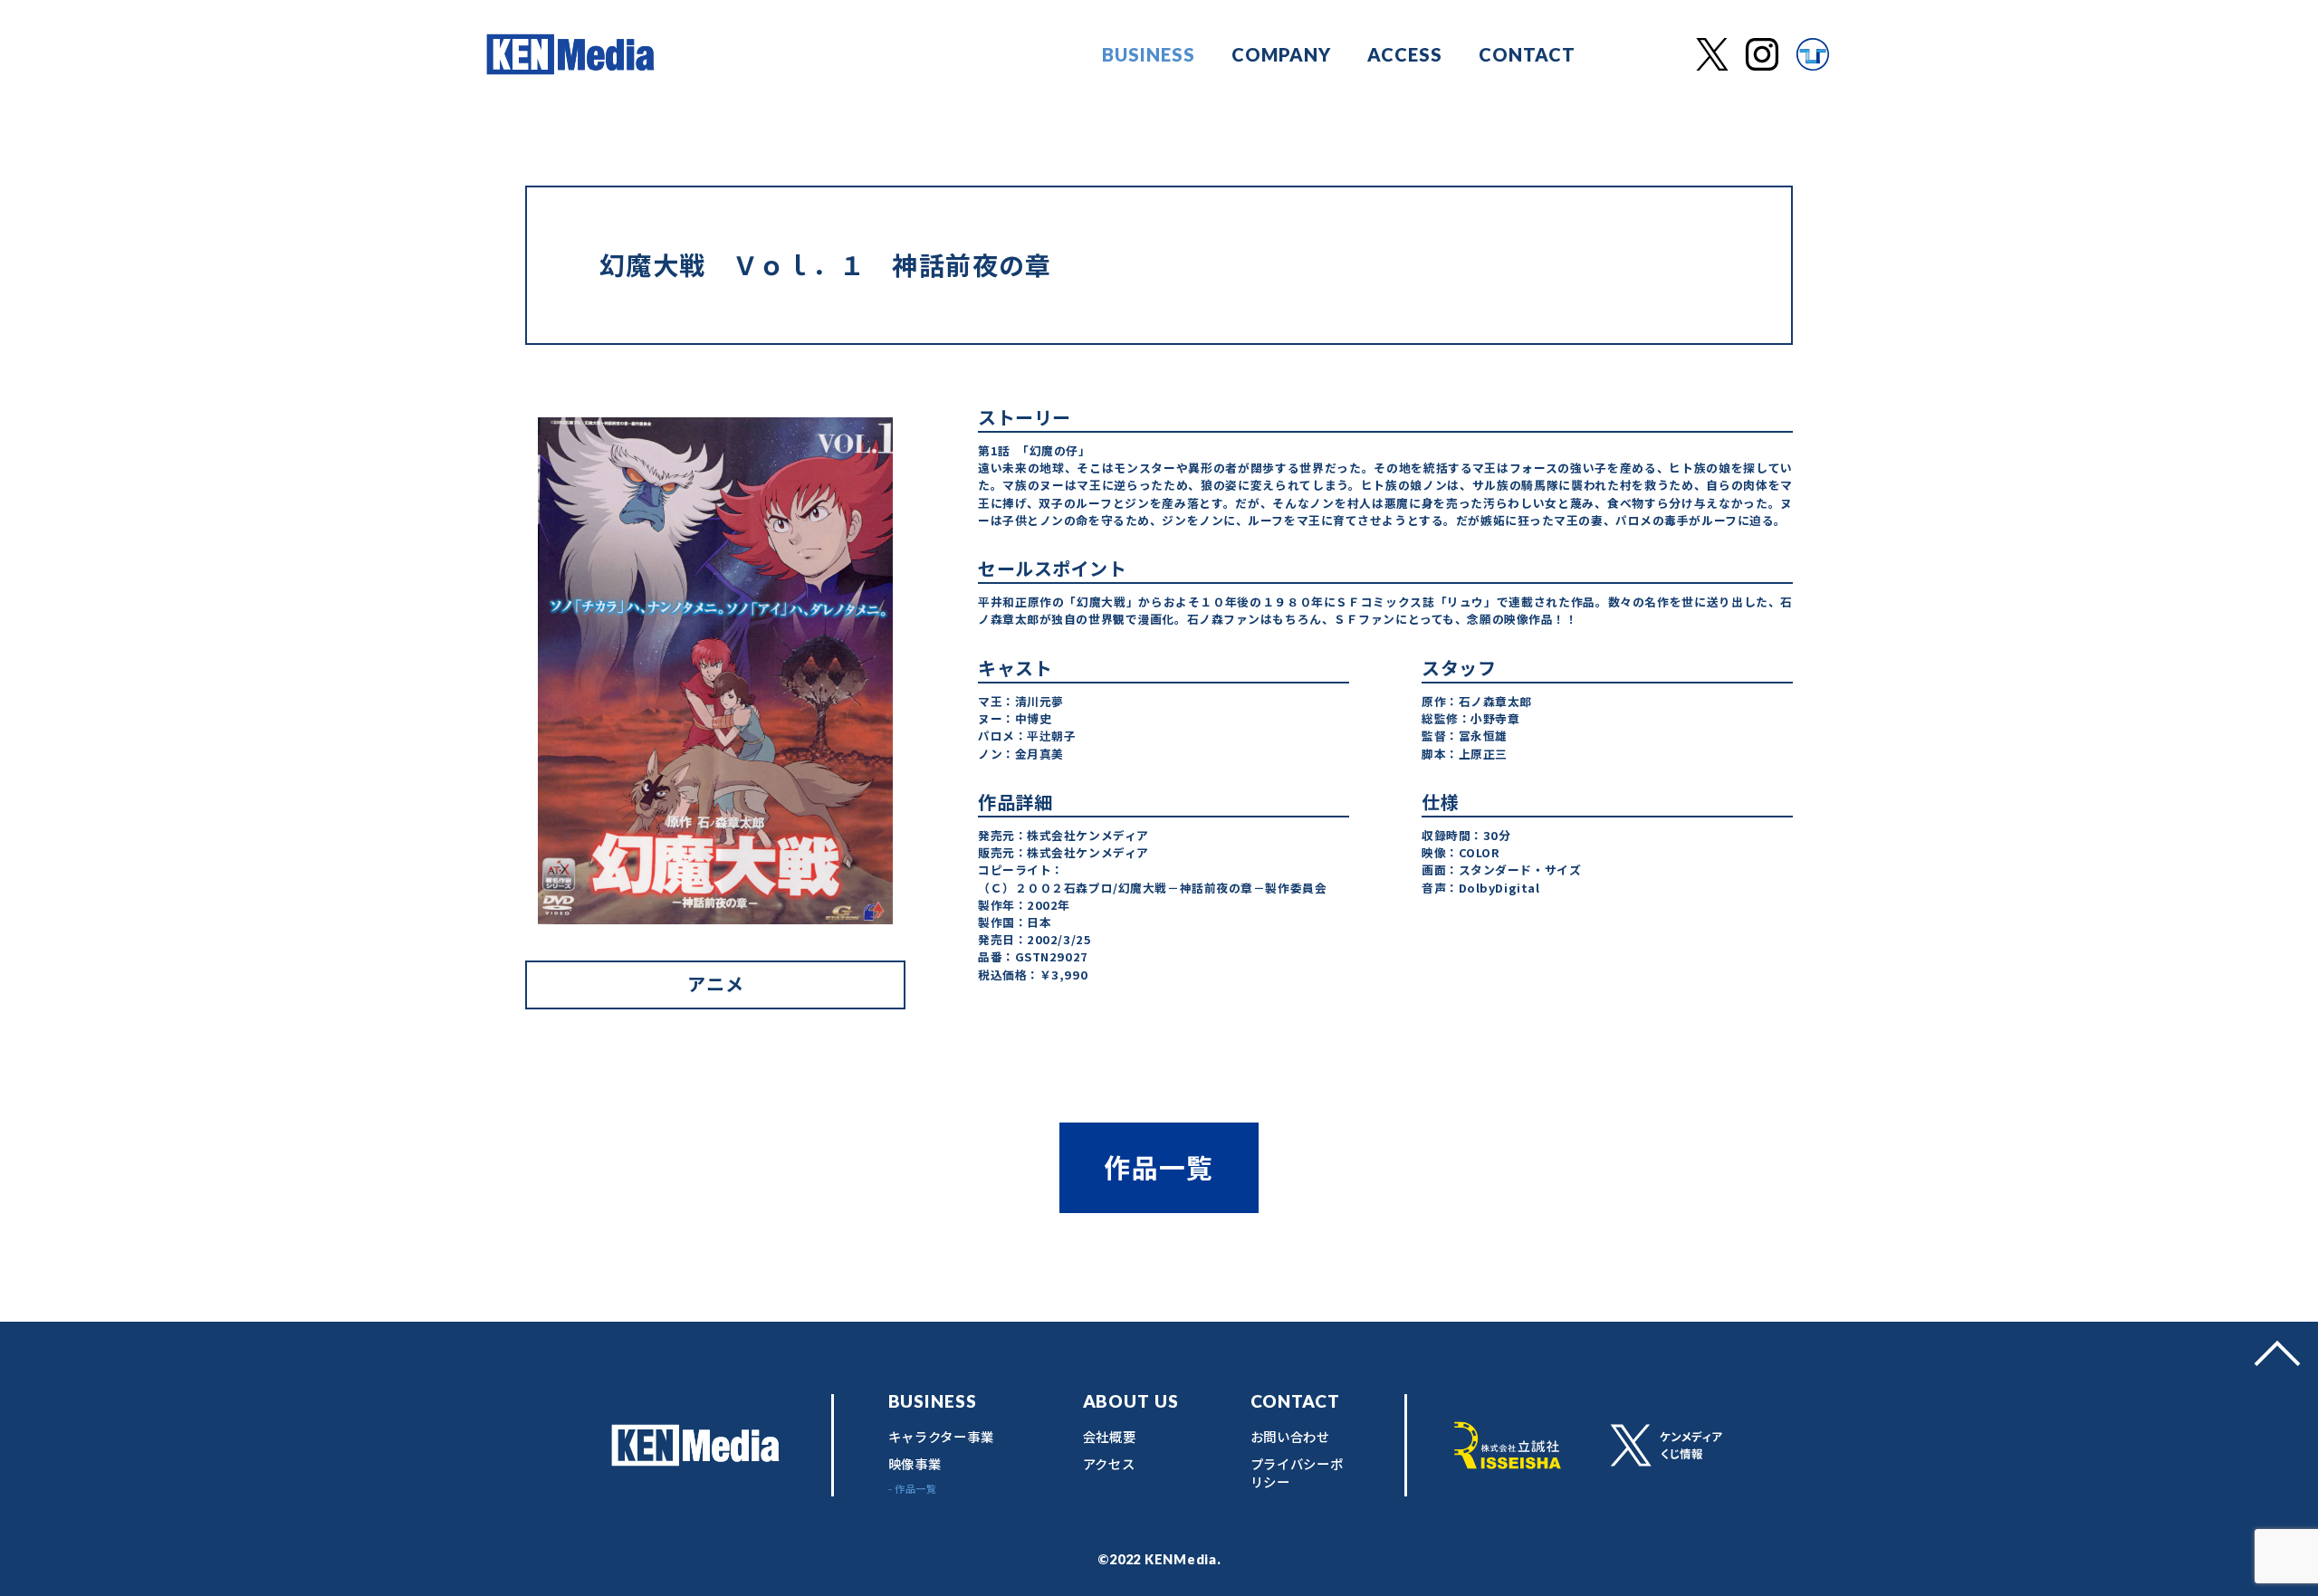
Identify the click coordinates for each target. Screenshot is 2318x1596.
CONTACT (1527, 54)
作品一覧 (1159, 1166)
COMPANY (1281, 54)
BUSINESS (1149, 54)
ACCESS (1405, 54)
